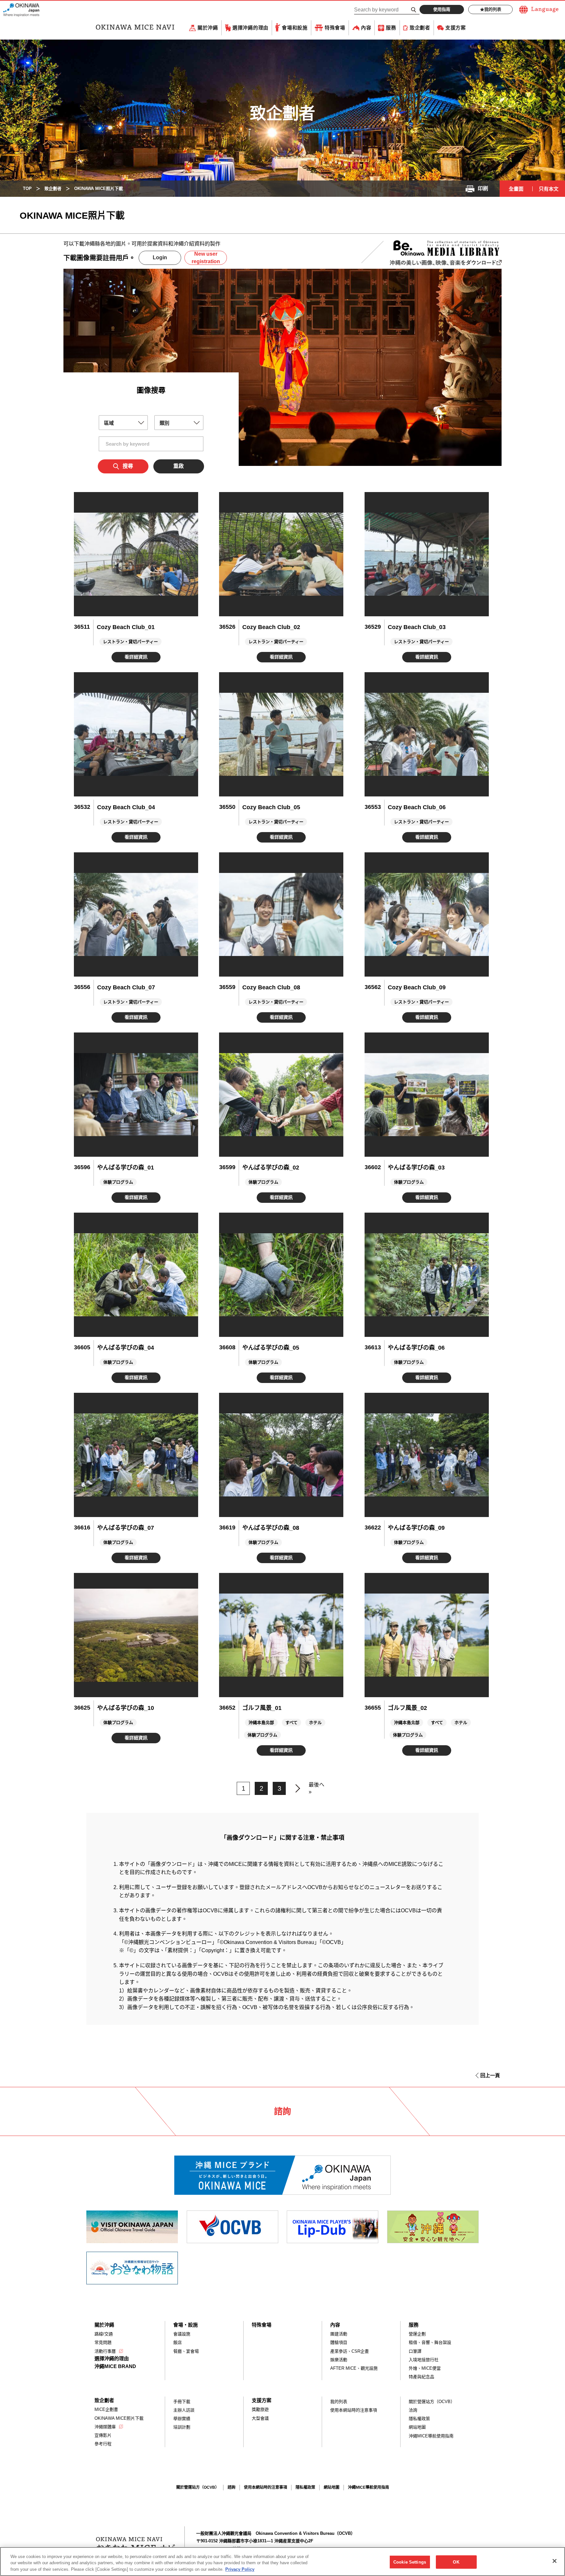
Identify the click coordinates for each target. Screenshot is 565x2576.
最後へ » (317, 1788)
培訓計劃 (182, 2427)
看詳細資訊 (136, 657)
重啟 (179, 466)
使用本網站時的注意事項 (354, 2410)
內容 (366, 28)
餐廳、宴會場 (186, 2351)
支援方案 (456, 28)
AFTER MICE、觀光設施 (354, 2368)
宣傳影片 (103, 2435)
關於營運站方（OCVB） (432, 2402)
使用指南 (442, 9)
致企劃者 (420, 28)
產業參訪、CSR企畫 (350, 2351)
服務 (391, 28)
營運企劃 (417, 2334)
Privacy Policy (240, 2569)
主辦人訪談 (184, 2410)
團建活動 (339, 2334)
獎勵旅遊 (260, 2409)
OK (456, 2562)
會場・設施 (186, 2325)
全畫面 (516, 189)
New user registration (206, 257)
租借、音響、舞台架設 (430, 2342)
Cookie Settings (410, 2562)
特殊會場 (335, 28)
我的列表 (493, 9)
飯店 (178, 2342)
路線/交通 (104, 2334)
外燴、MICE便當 (425, 2368)
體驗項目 (339, 2342)
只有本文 (549, 189)
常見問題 (103, 2342)
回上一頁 (490, 2075)
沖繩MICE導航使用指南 (431, 2436)
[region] (282, 2561)
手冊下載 (182, 2402)
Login (160, 257)
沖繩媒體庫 (105, 2427)
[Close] (555, 2561)
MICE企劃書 (106, 2409)
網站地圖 (417, 2427)
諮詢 (231, 2487)
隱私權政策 (419, 2419)
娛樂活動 (339, 2360)
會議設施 (182, 2334)
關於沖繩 (208, 28)
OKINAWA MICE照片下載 (119, 2418)
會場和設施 (295, 28)
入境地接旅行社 (424, 2360)
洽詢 (413, 2410)
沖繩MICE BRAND (115, 2366)
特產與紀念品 (421, 2377)
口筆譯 (415, 2351)
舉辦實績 (182, 2419)
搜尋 (128, 466)
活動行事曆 (105, 2351)
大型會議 (260, 2418)
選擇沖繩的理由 (250, 28)
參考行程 (103, 2444)
